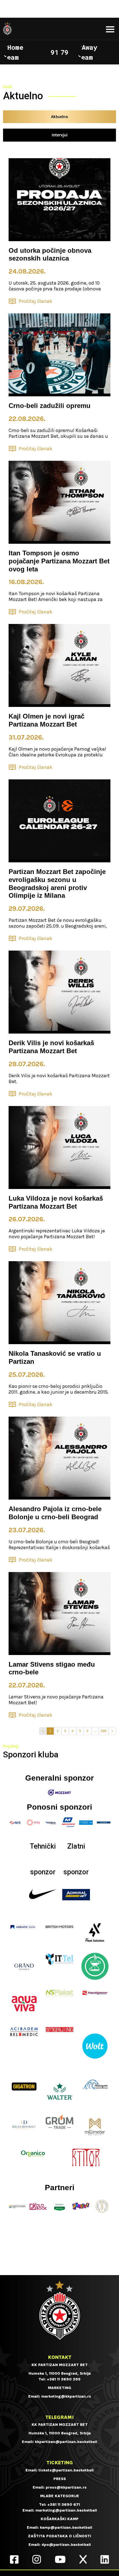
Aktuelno (59, 117)
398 (104, 1731)
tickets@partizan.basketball (66, 2470)
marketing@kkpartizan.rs (66, 2396)
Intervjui (60, 135)
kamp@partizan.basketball (66, 2527)
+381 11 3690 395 (64, 2379)
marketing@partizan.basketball (66, 2510)
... (95, 1731)
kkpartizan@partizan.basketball (66, 2442)
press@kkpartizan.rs (66, 2487)
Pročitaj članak (36, 301)
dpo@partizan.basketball (66, 2545)
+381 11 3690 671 (64, 2505)
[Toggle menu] (110, 29)
